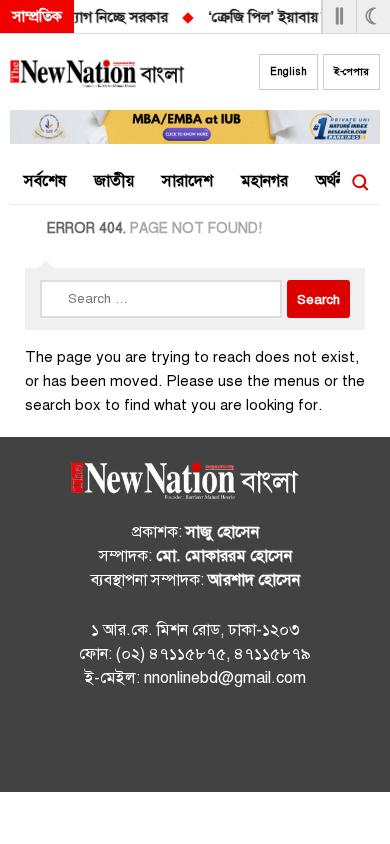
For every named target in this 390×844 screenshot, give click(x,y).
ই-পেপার (351, 71)
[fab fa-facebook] (155, 743)
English (288, 71)
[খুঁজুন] (360, 182)
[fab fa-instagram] (195, 743)
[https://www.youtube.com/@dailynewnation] (235, 743)
